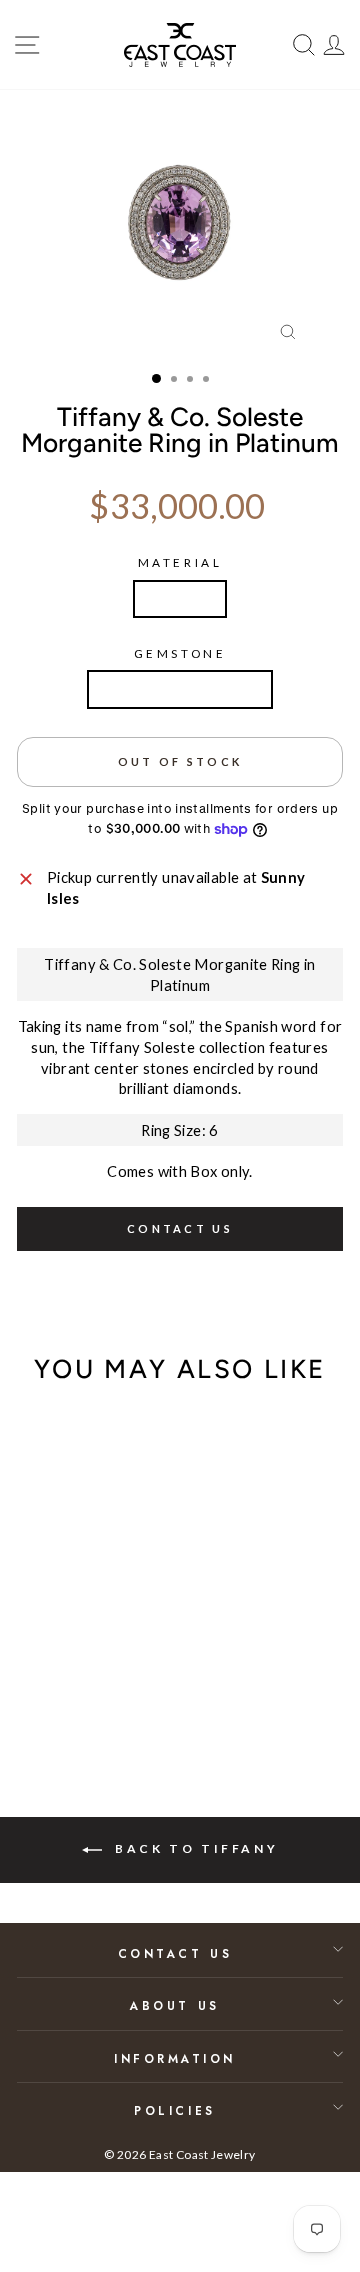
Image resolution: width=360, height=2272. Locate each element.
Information (175, 2058)
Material (180, 562)
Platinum (180, 599)
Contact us (180, 1228)
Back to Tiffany (194, 1848)
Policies (174, 2110)
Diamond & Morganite (180, 689)
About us (174, 2005)
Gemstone (180, 653)
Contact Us (175, 1953)
